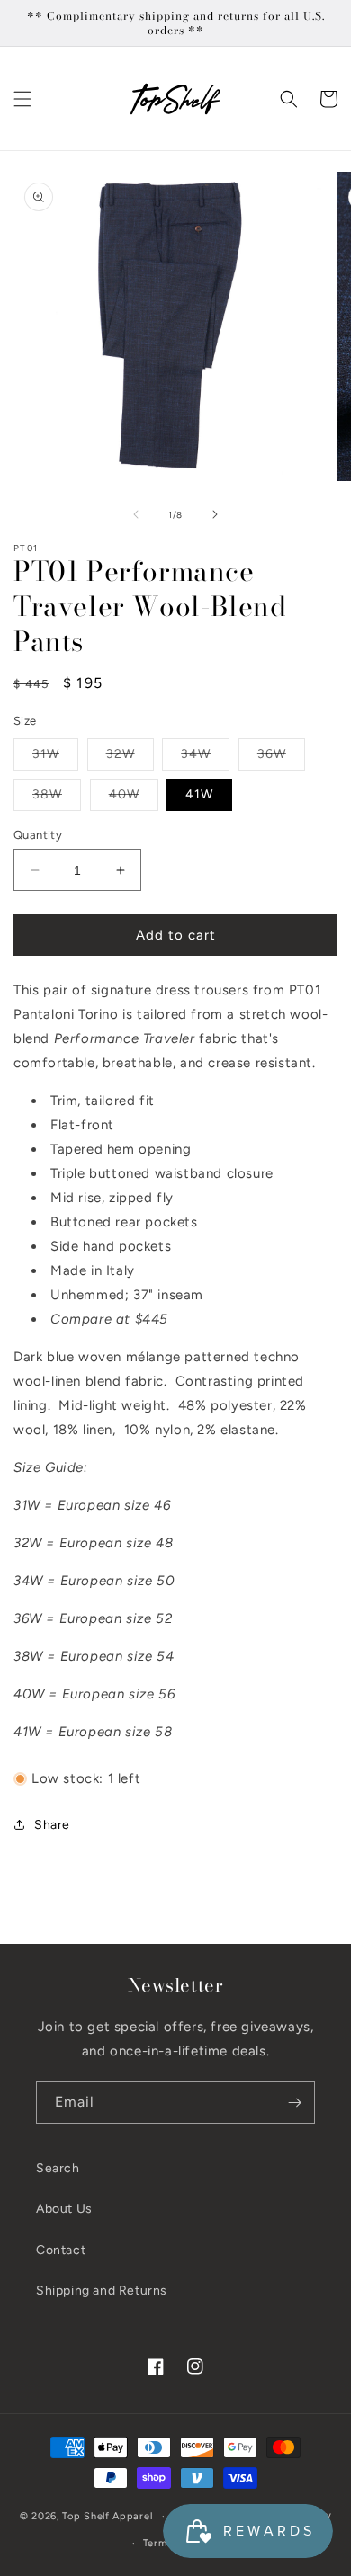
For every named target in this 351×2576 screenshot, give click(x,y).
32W (130, 758)
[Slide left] (136, 514)
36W (281, 758)
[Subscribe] (294, 2103)
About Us (64, 2209)
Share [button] (52, 1825)
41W (199, 794)
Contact (61, 2250)
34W (205, 758)
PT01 (26, 548)
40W (134, 798)
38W (57, 798)
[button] (22, 99)
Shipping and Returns (102, 2291)
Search (58, 2168)
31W (55, 758)
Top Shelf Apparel (107, 2516)
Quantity (38, 835)
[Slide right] (215, 514)
